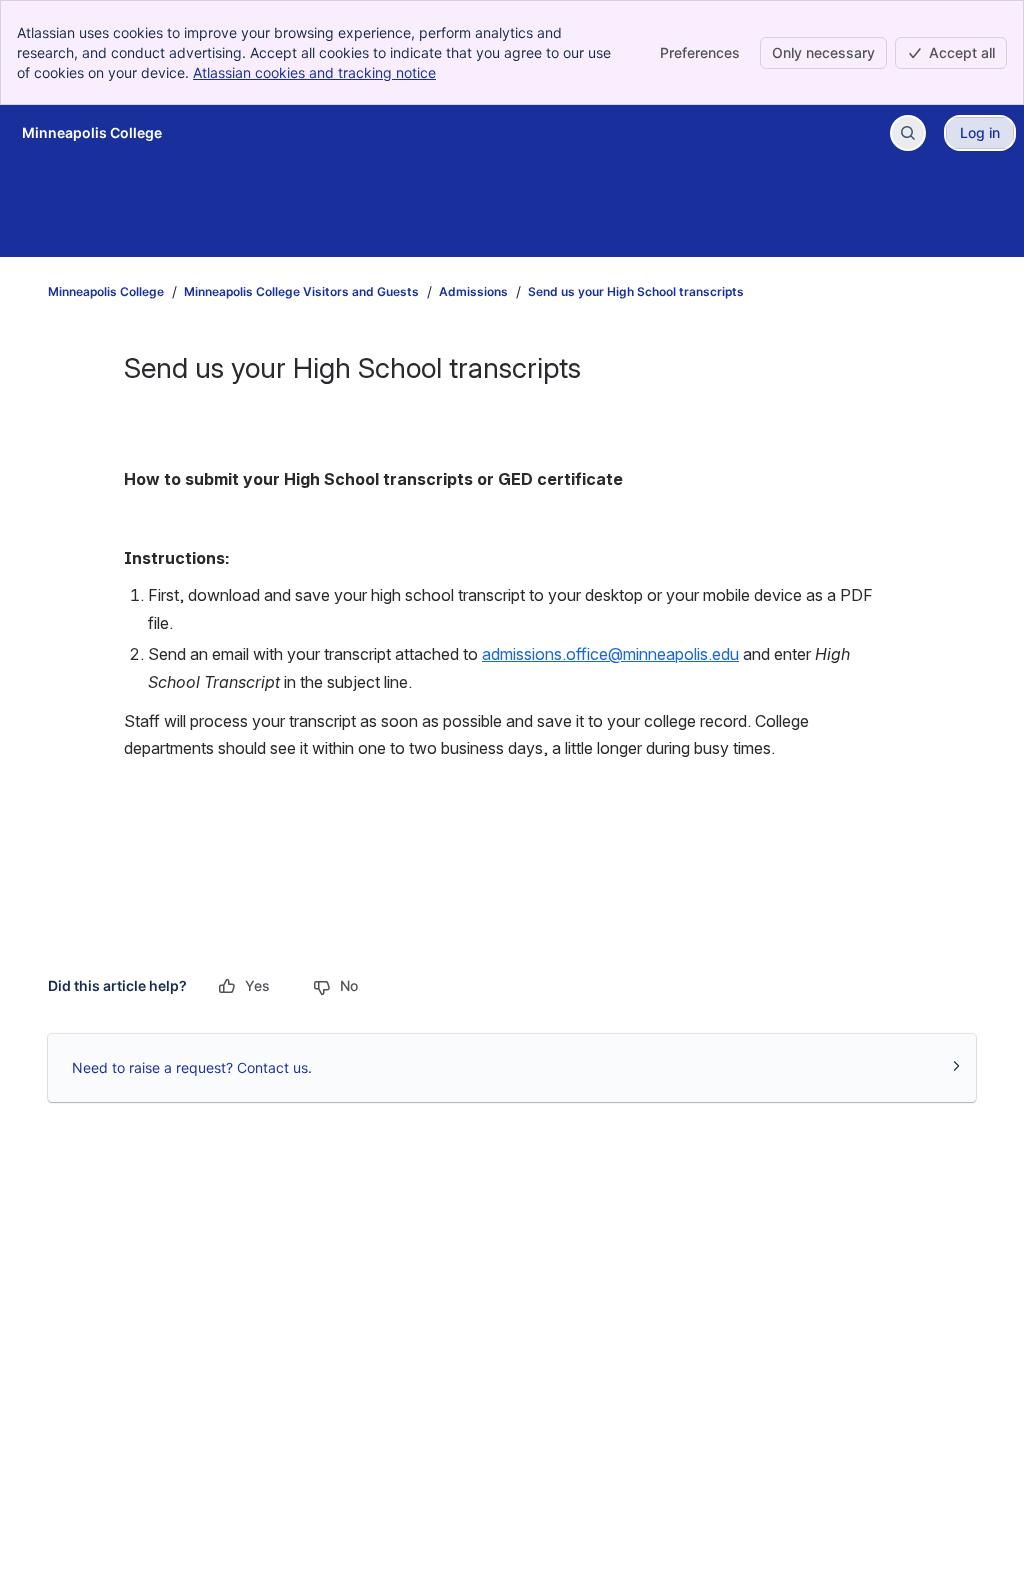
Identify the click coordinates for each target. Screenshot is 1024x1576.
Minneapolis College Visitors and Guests (301, 291)
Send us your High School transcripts (636, 291)
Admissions (473, 291)
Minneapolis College (106, 291)
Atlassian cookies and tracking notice (314, 72)
